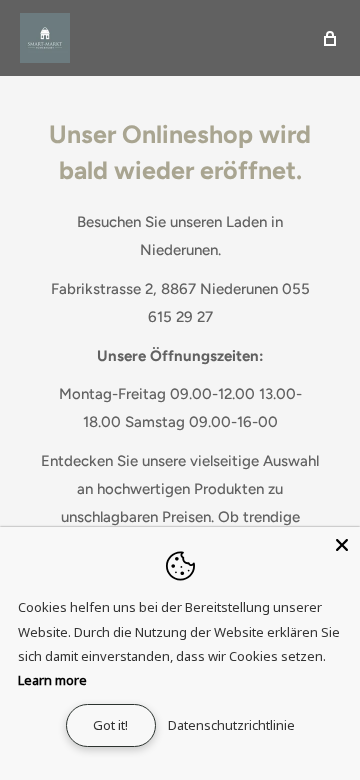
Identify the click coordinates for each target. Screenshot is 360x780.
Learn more (52, 680)
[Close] (342, 545)
